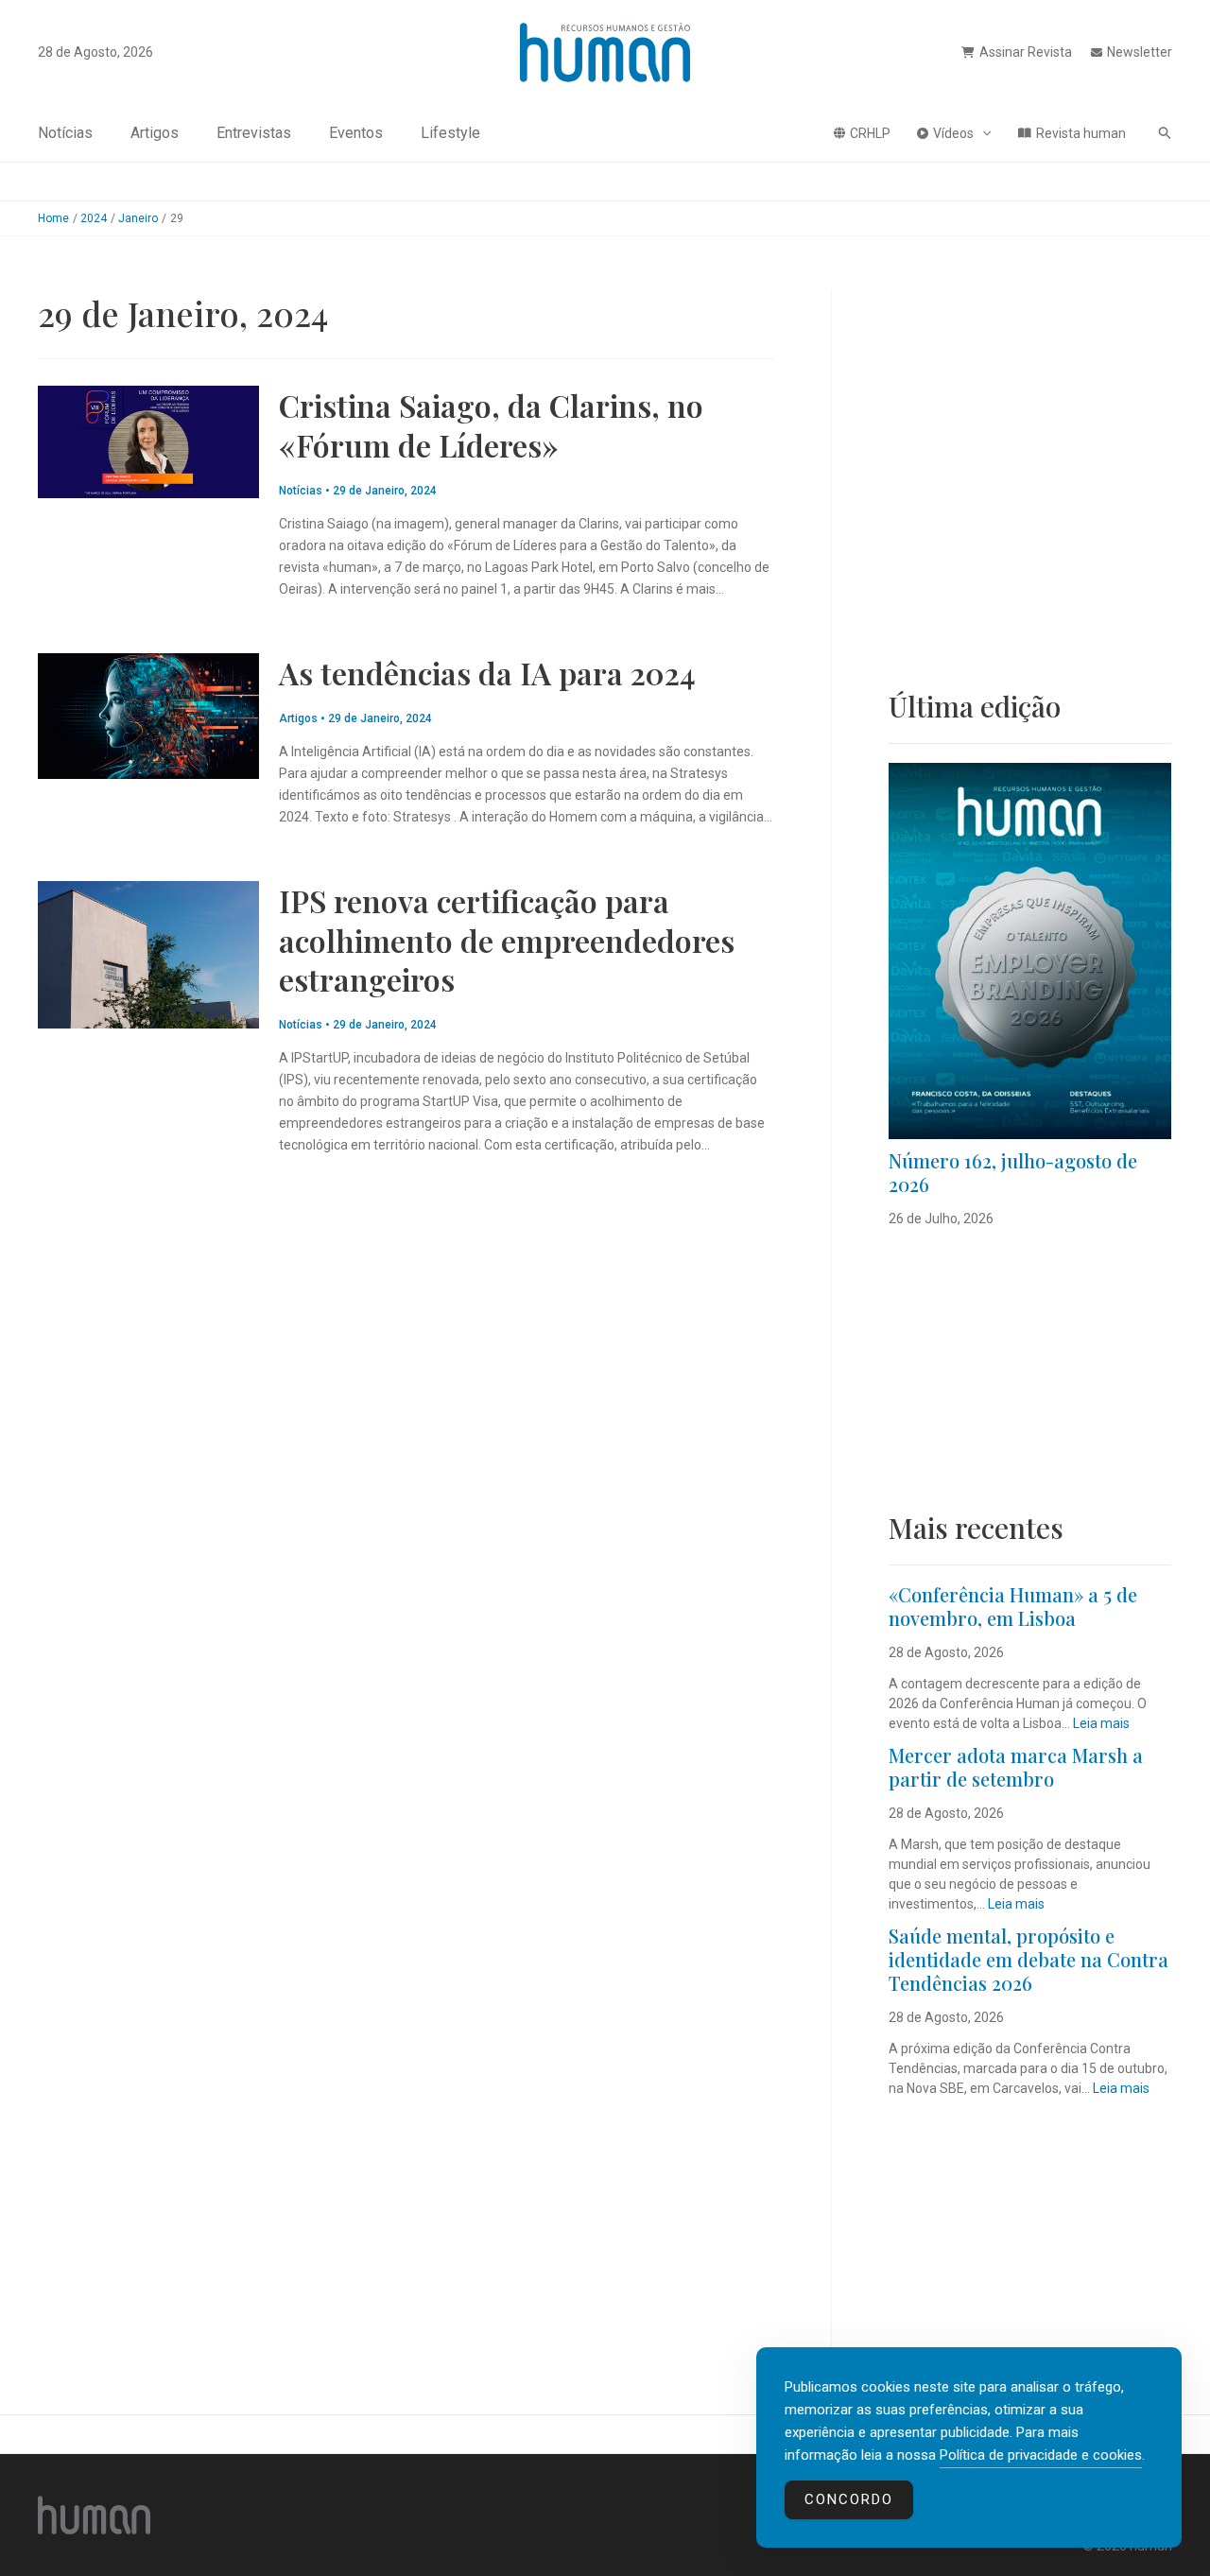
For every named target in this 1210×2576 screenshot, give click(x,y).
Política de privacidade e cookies (1041, 2455)
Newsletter (1140, 52)
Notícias (65, 133)
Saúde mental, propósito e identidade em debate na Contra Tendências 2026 (1028, 1959)
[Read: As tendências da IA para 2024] (148, 715)
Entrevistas (254, 133)
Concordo (849, 2499)
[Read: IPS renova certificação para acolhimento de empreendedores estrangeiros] (148, 954)
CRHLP (870, 133)
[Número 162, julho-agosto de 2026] (1030, 951)
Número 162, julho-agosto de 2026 (1013, 1172)
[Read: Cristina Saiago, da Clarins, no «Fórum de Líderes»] (148, 441)
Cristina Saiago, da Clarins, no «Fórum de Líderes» (491, 425)
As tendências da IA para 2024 (487, 673)
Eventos (356, 133)
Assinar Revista (1026, 52)
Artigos (155, 133)
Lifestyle (450, 133)
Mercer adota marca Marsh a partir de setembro (1016, 1767)
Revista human (1081, 133)
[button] (982, 133)
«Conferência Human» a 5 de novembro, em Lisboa (1013, 1606)
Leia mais (1101, 1723)
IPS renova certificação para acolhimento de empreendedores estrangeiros (507, 940)
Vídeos (953, 133)
